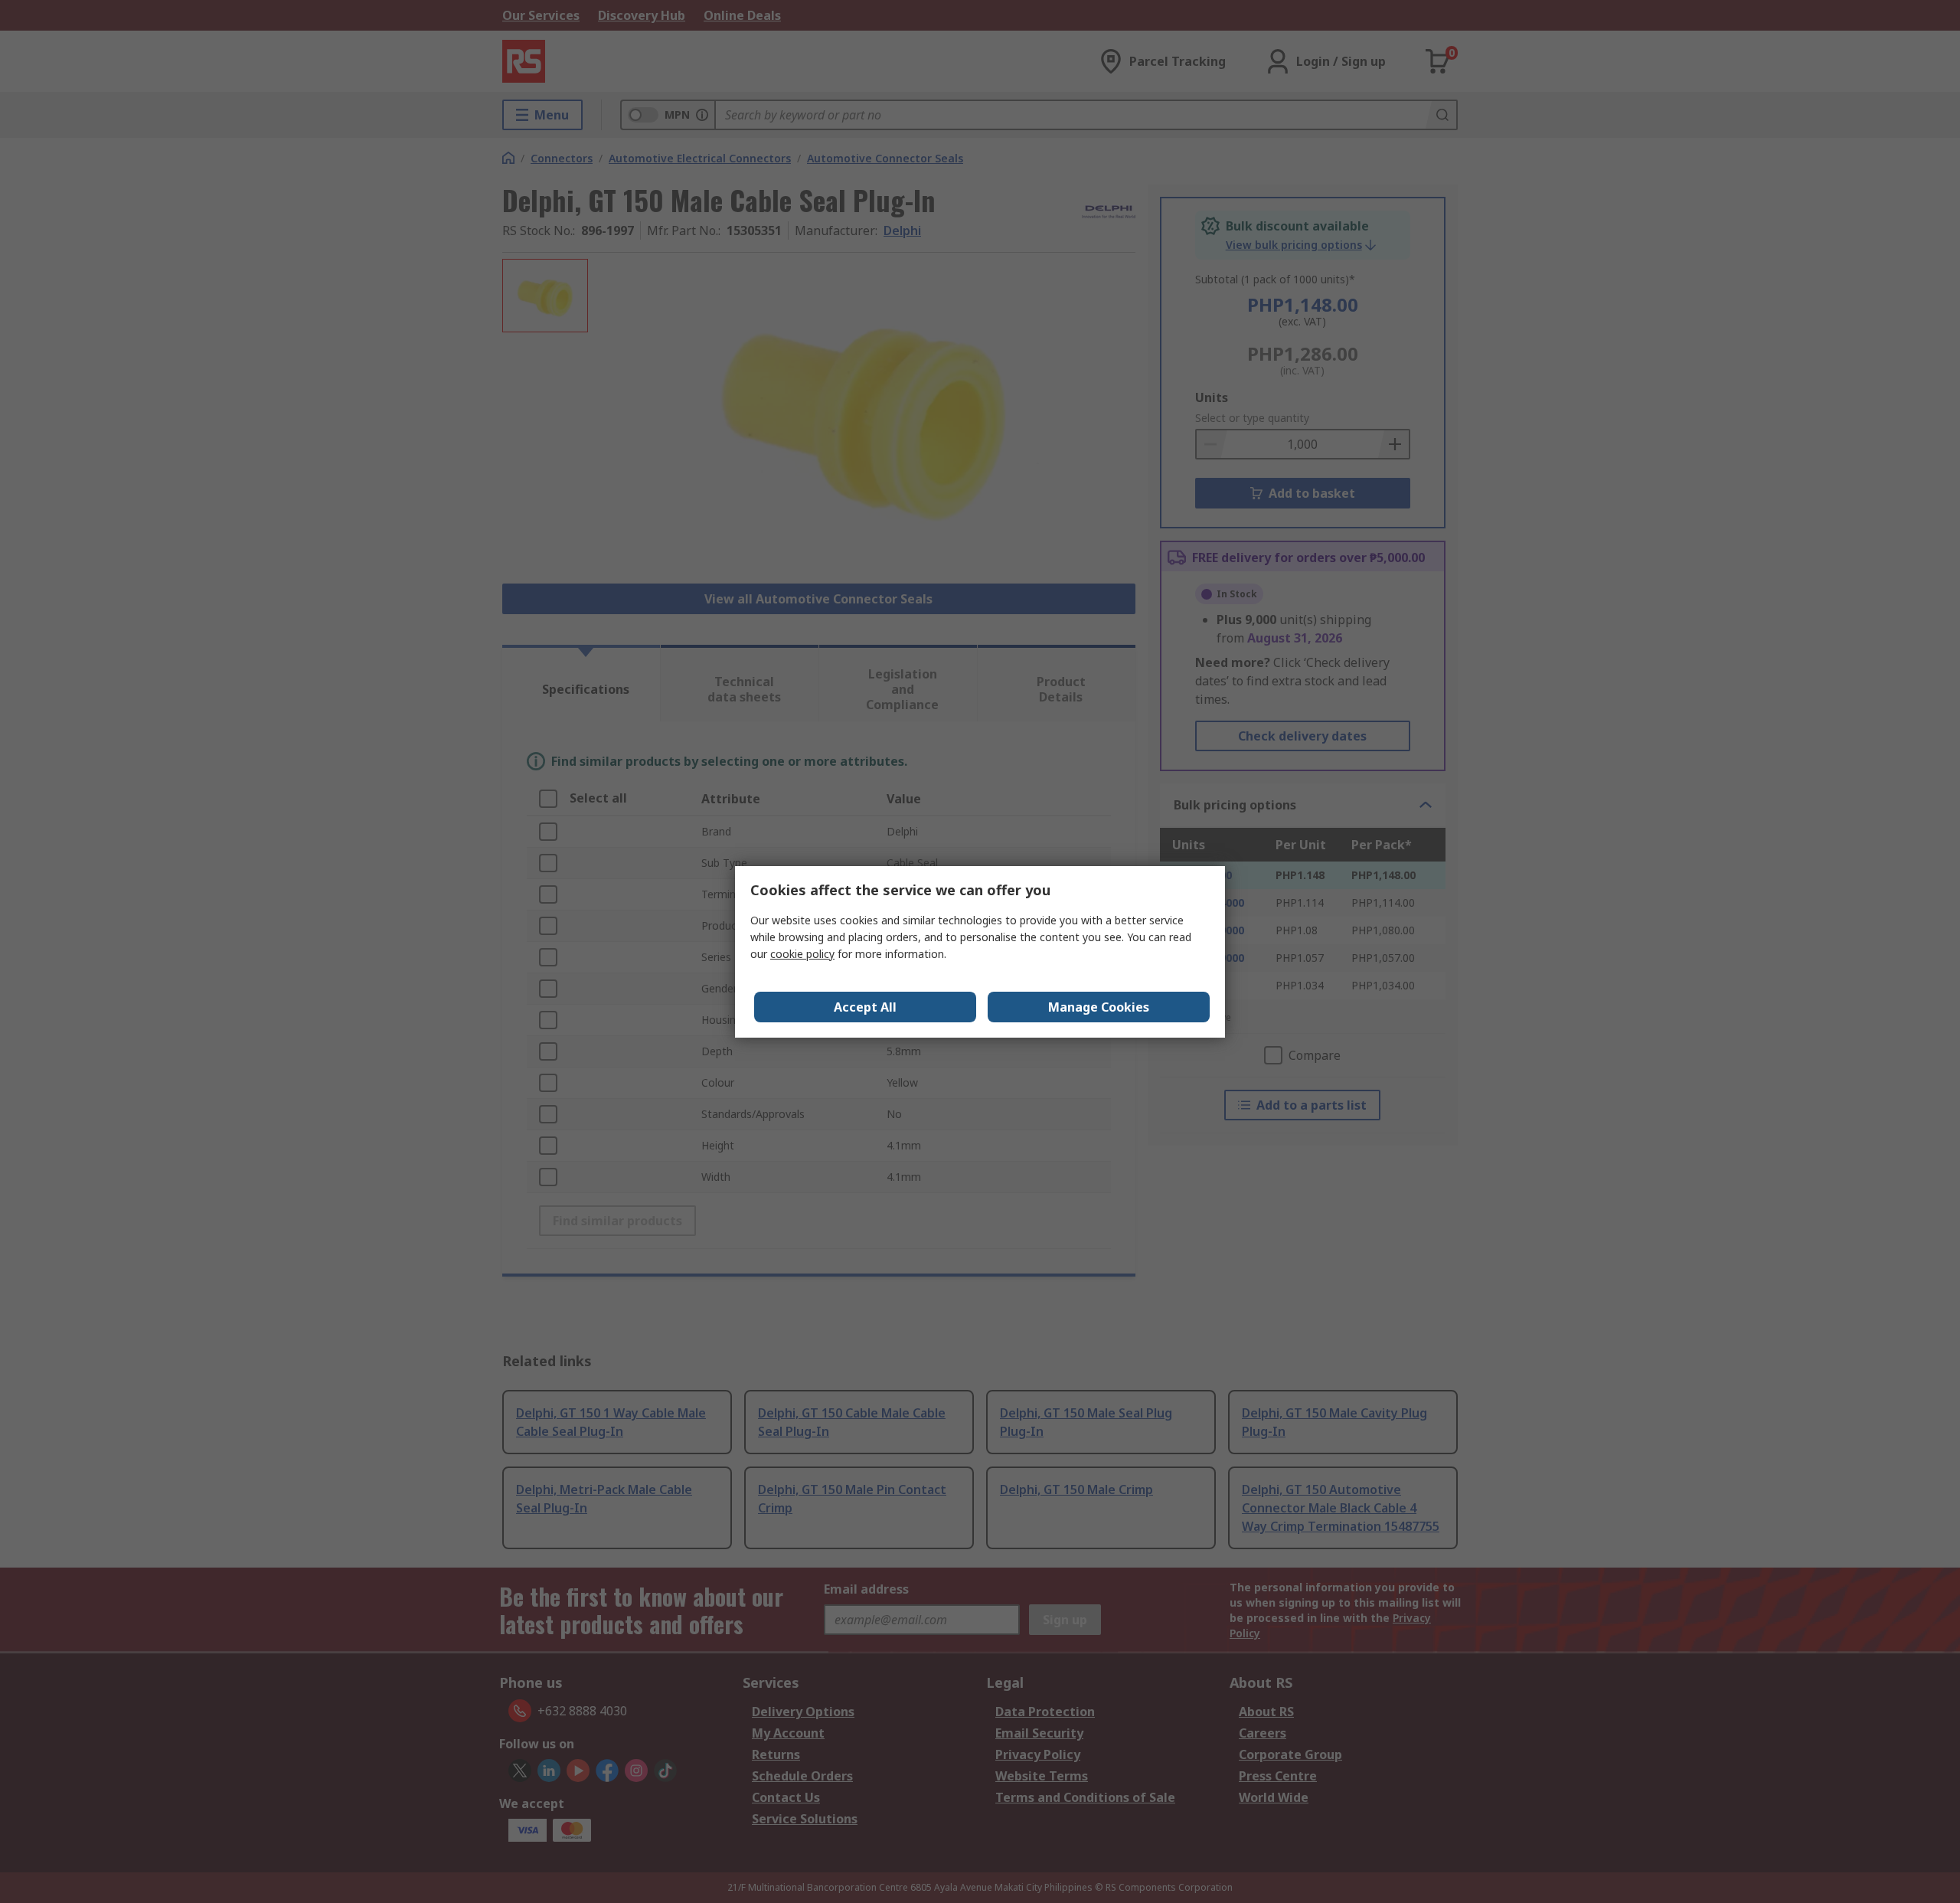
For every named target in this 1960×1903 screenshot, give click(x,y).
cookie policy (802, 954)
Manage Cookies (1099, 1007)
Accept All (865, 1007)
